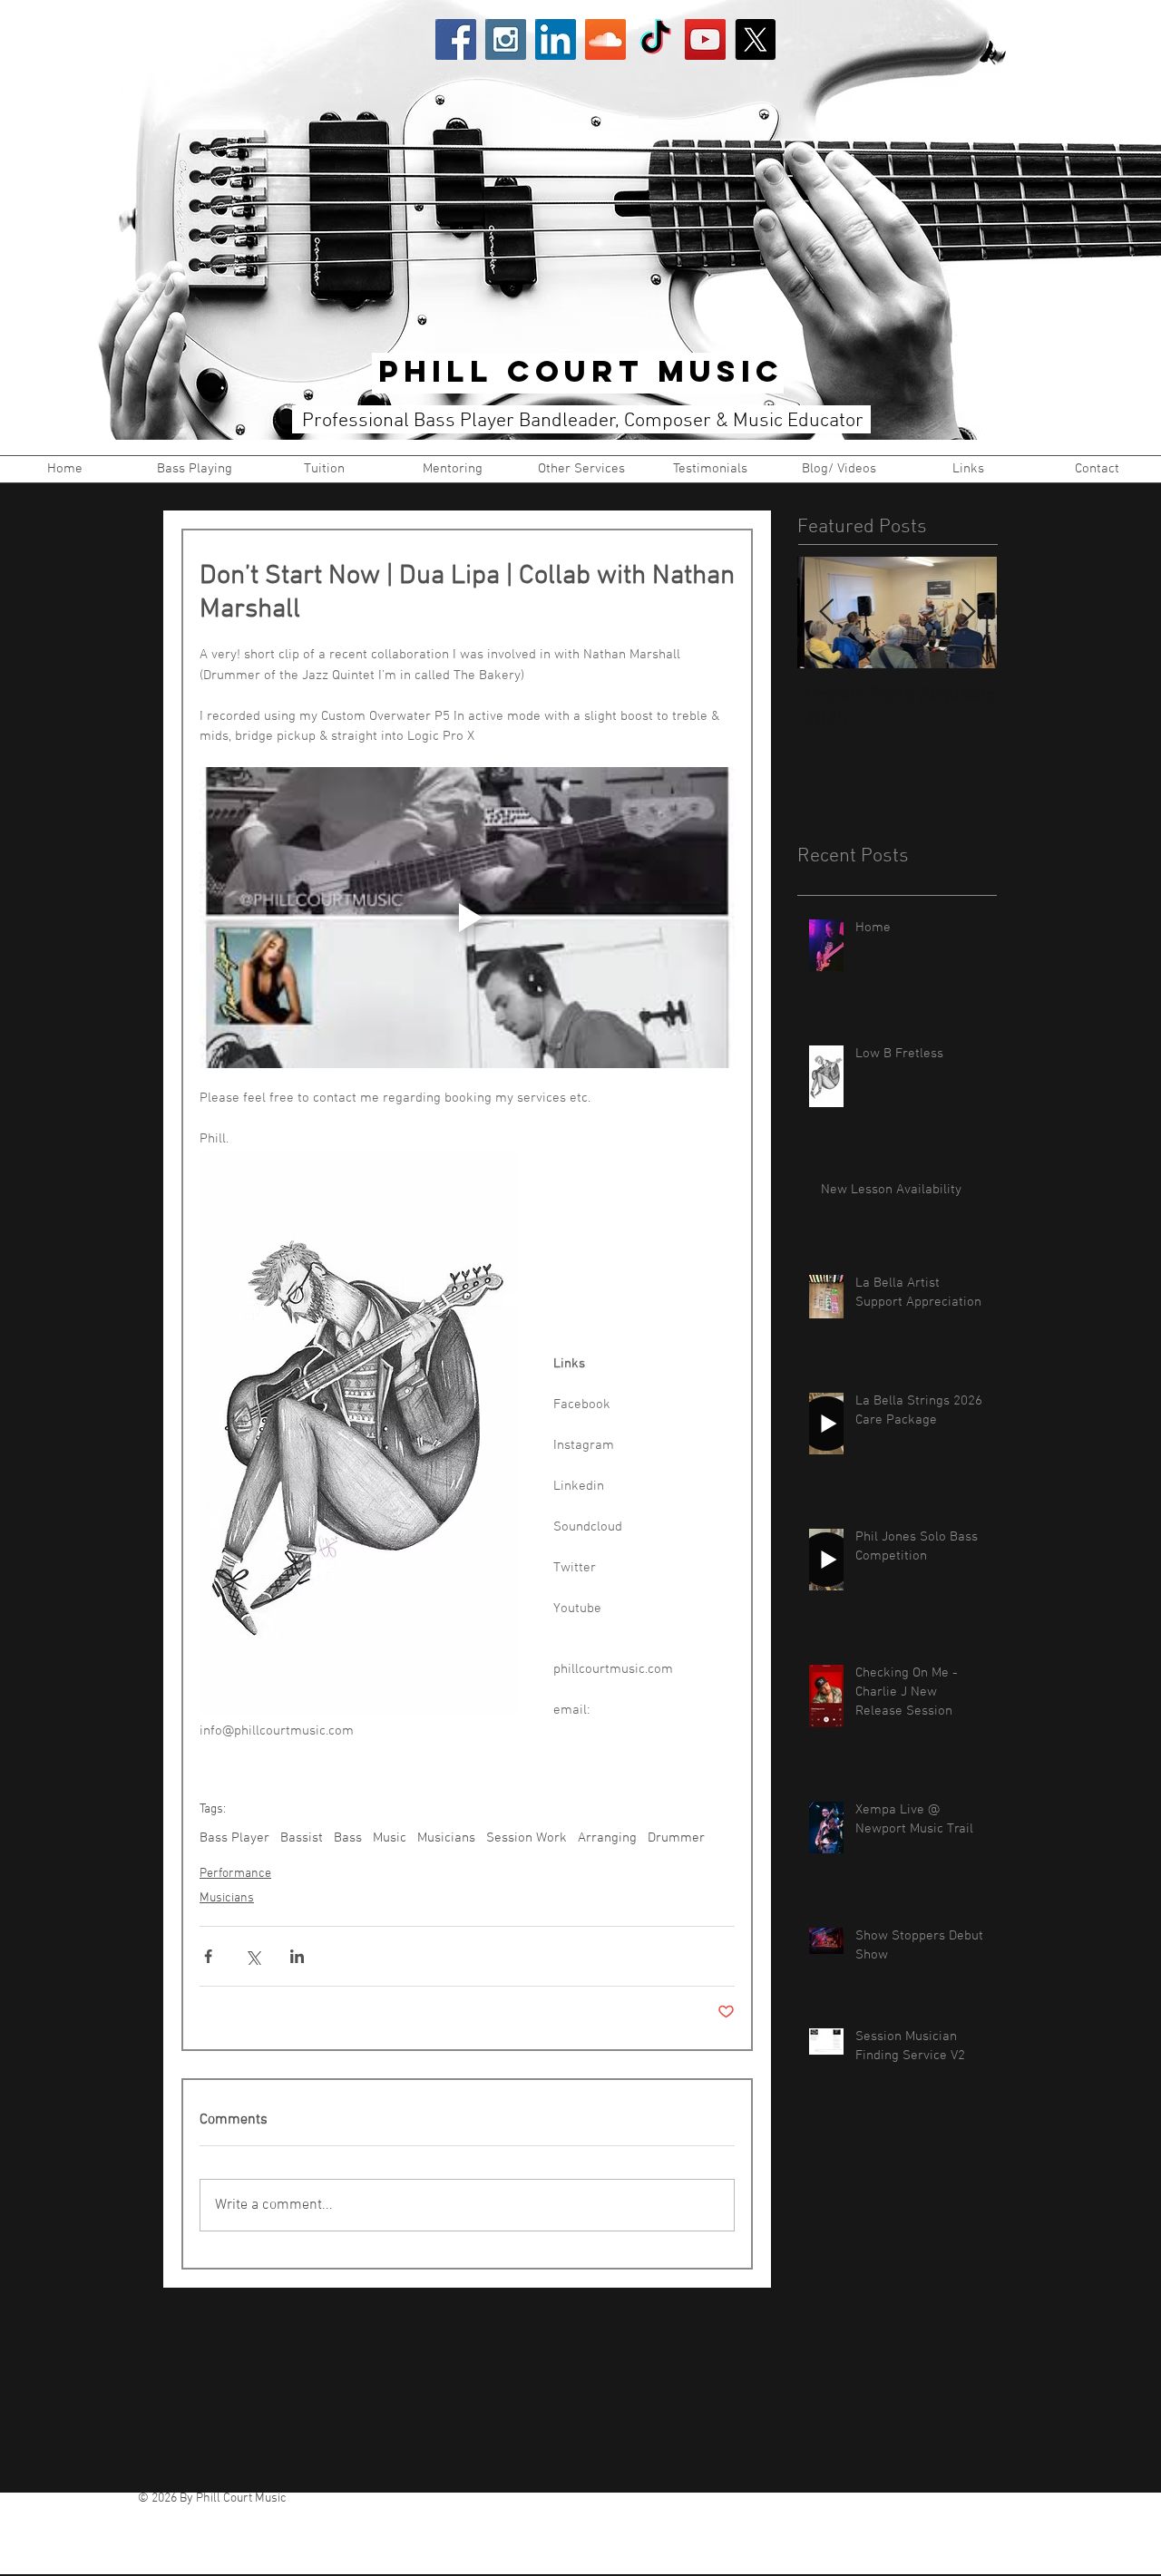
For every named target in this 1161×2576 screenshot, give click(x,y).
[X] (755, 39)
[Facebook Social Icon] (456, 39)
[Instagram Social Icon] (506, 39)
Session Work (527, 1838)
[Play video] (467, 918)
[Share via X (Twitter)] (253, 1956)
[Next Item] (968, 612)
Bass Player (234, 1838)
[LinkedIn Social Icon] (556, 39)
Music (390, 1838)
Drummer (676, 1838)
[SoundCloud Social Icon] (605, 39)
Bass (348, 1838)
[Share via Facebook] (208, 1956)
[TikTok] (655, 39)
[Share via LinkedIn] (297, 1956)
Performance (235, 1874)
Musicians (446, 1838)
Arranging (607, 1838)
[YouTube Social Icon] (705, 39)
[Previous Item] (826, 612)
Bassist (302, 1838)
